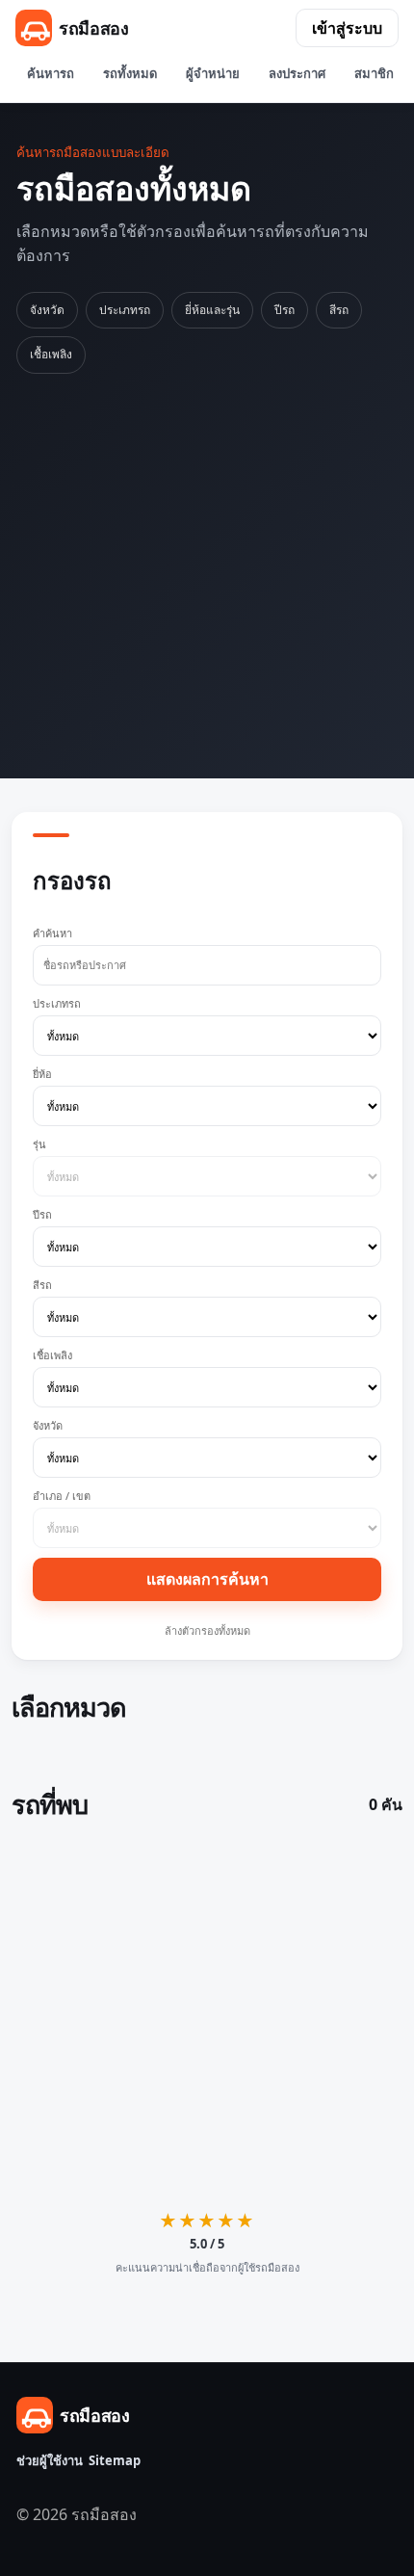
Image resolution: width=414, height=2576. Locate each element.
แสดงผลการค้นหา (207, 1579)
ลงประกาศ (297, 73)
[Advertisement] (207, 574)
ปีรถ (285, 310)
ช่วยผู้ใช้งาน (50, 2460)
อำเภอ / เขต (62, 1496)
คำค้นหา (52, 933)
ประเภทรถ (125, 310)
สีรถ (339, 310)
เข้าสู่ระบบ (347, 28)
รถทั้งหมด (130, 73)
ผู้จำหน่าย (213, 73)
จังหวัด (47, 310)
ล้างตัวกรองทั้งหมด (207, 1630)
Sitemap (115, 2460)
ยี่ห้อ (42, 1074)
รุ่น (39, 1144)
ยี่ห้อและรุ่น (212, 310)
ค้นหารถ (51, 73)
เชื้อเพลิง (51, 354)
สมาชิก (374, 73)
